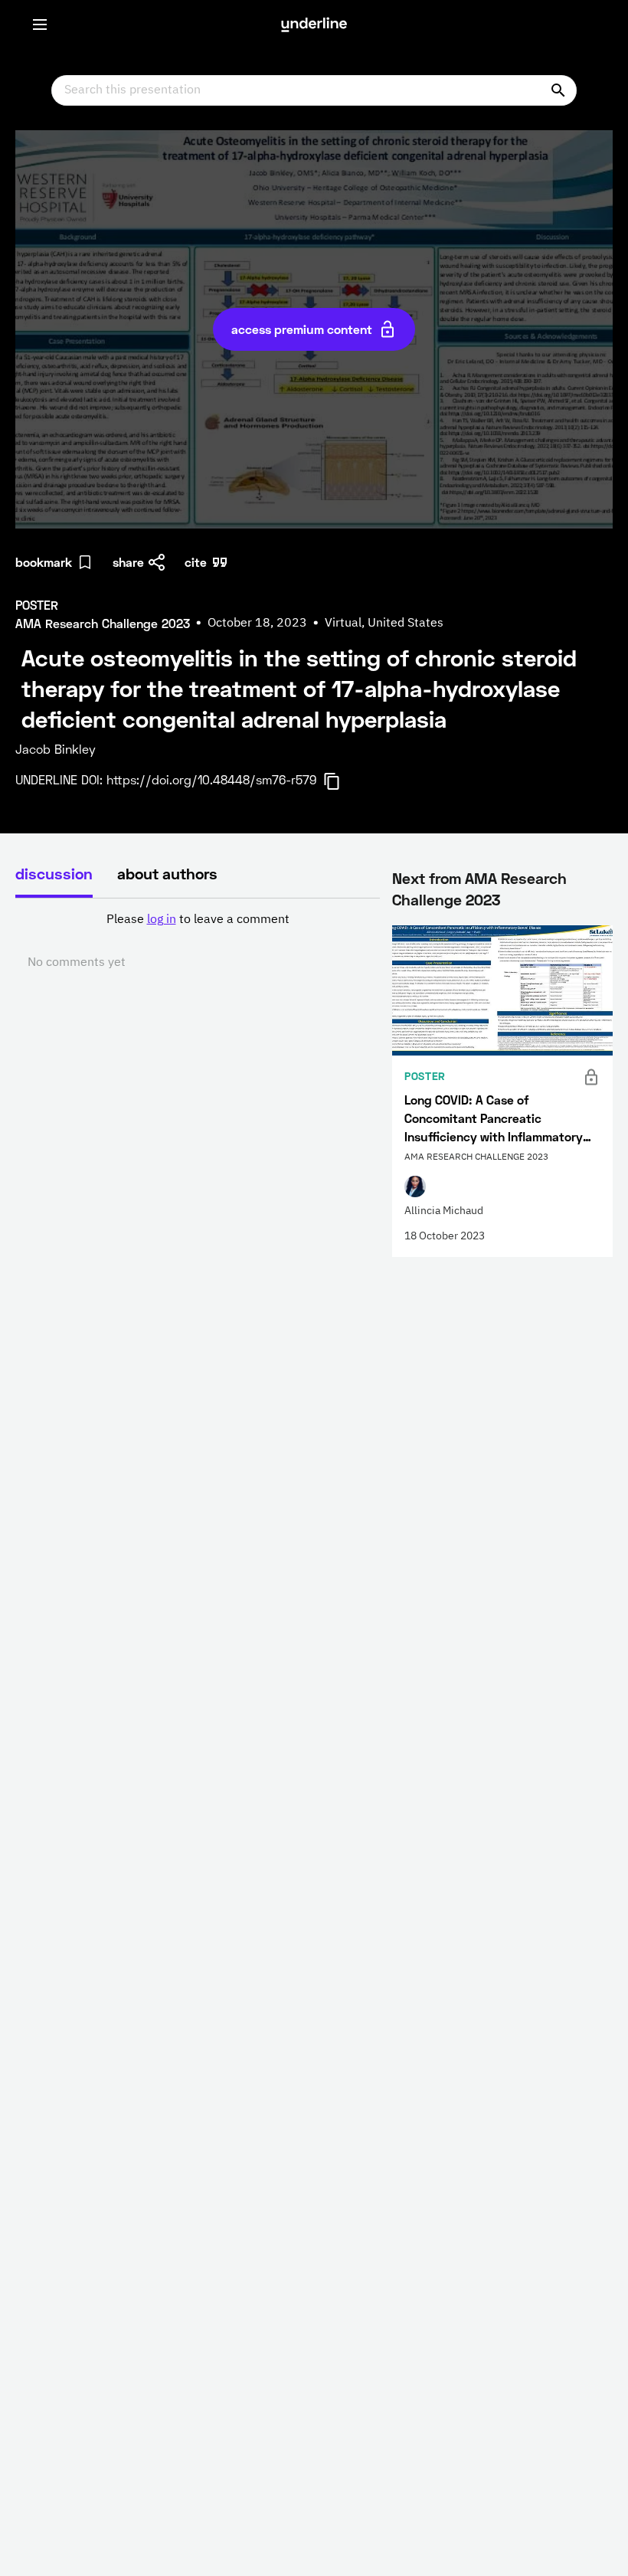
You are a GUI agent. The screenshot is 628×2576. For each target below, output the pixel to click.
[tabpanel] (198, 941)
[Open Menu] (40, 25)
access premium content (302, 329)
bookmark (44, 562)
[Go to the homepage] (314, 25)
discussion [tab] (54, 873)
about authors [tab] (167, 873)
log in (162, 920)
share (128, 562)
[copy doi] (341, 781)
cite (196, 562)
